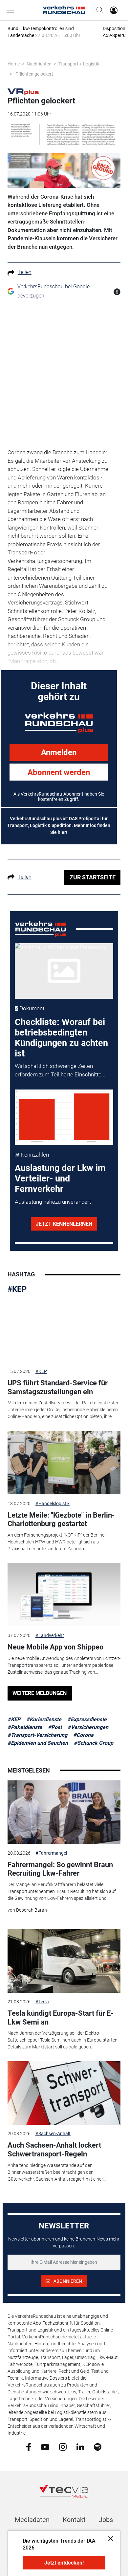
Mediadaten (32, 2520)
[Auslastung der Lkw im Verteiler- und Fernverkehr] (64, 1117)
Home (14, 64)
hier (62, 832)
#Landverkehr (50, 1635)
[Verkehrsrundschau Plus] (23, 91)
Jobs (106, 2520)
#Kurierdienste (44, 1719)
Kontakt (74, 2520)
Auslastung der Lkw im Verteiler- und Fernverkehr (60, 1179)
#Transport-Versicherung (37, 1735)
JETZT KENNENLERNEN (64, 1224)
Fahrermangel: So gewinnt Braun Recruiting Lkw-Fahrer (60, 1869)
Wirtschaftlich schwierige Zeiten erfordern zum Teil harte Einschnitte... (60, 1070)
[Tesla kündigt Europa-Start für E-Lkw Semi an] (64, 1961)
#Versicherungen (88, 1727)
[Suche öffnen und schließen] (98, 10)
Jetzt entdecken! (64, 2563)
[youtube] (45, 2446)
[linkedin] (80, 2446)
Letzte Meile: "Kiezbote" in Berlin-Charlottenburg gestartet (61, 1519)
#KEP (17, 1289)
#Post (55, 1727)
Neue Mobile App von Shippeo (55, 1647)
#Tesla (42, 2002)
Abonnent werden (59, 772)
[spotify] (98, 2447)
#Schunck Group (94, 1743)
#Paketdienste (25, 1727)
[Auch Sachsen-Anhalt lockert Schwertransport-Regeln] (64, 2093)
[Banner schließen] (109, 2538)
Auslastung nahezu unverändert (53, 1202)
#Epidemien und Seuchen (38, 1743)
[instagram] (63, 2447)
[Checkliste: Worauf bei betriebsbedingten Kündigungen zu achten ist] (64, 971)
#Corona (83, 1735)
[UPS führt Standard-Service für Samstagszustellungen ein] (64, 1331)
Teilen (25, 272)
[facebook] (29, 2447)
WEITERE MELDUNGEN (40, 1693)
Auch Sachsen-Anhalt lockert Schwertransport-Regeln (54, 2149)
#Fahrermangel (51, 1853)
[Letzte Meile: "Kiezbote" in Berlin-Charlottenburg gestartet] (64, 1463)
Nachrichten (39, 64)
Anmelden (59, 752)
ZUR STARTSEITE (93, 877)
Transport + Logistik (79, 64)
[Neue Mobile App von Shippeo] (64, 1594)
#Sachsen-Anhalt (53, 2134)
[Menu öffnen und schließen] (12, 10)
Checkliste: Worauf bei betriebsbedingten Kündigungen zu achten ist (61, 1038)
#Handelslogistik (53, 1504)
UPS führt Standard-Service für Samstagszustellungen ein (58, 1387)
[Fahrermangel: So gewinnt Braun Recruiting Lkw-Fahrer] (64, 1812)
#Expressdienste (87, 1719)
